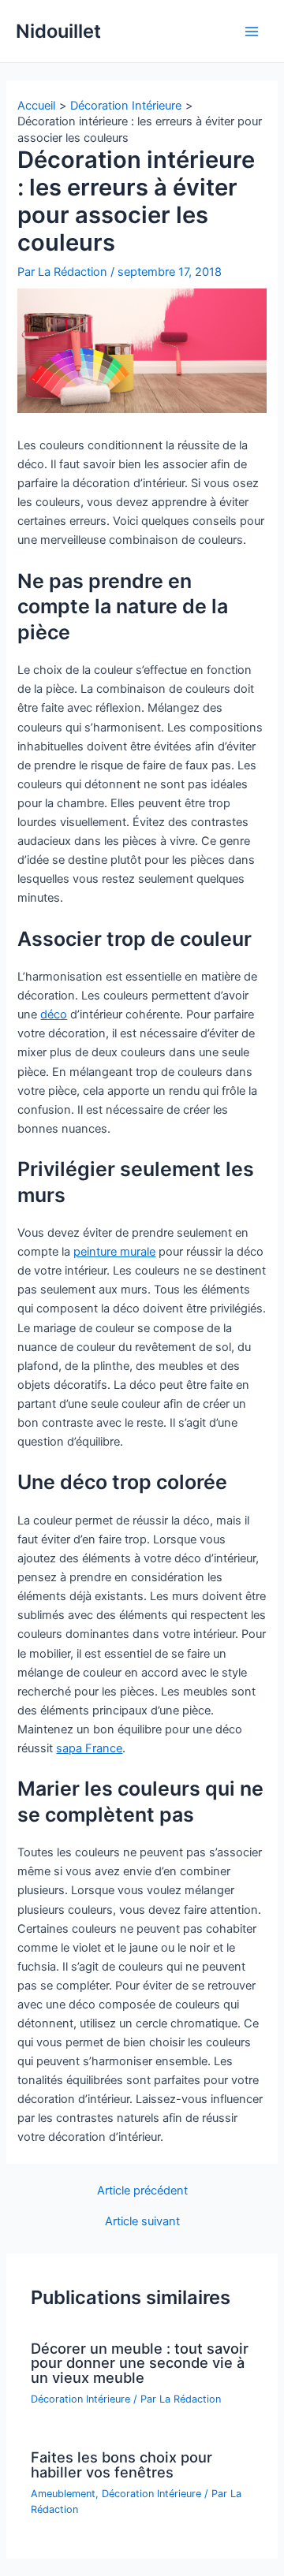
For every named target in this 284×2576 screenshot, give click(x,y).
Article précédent (142, 2191)
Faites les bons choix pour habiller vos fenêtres (121, 2464)
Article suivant (142, 2222)
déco (54, 1014)
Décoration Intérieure (80, 2399)
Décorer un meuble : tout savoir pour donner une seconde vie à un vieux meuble (140, 2362)
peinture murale (114, 1252)
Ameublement (63, 2494)
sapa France (89, 1748)
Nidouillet (58, 31)
